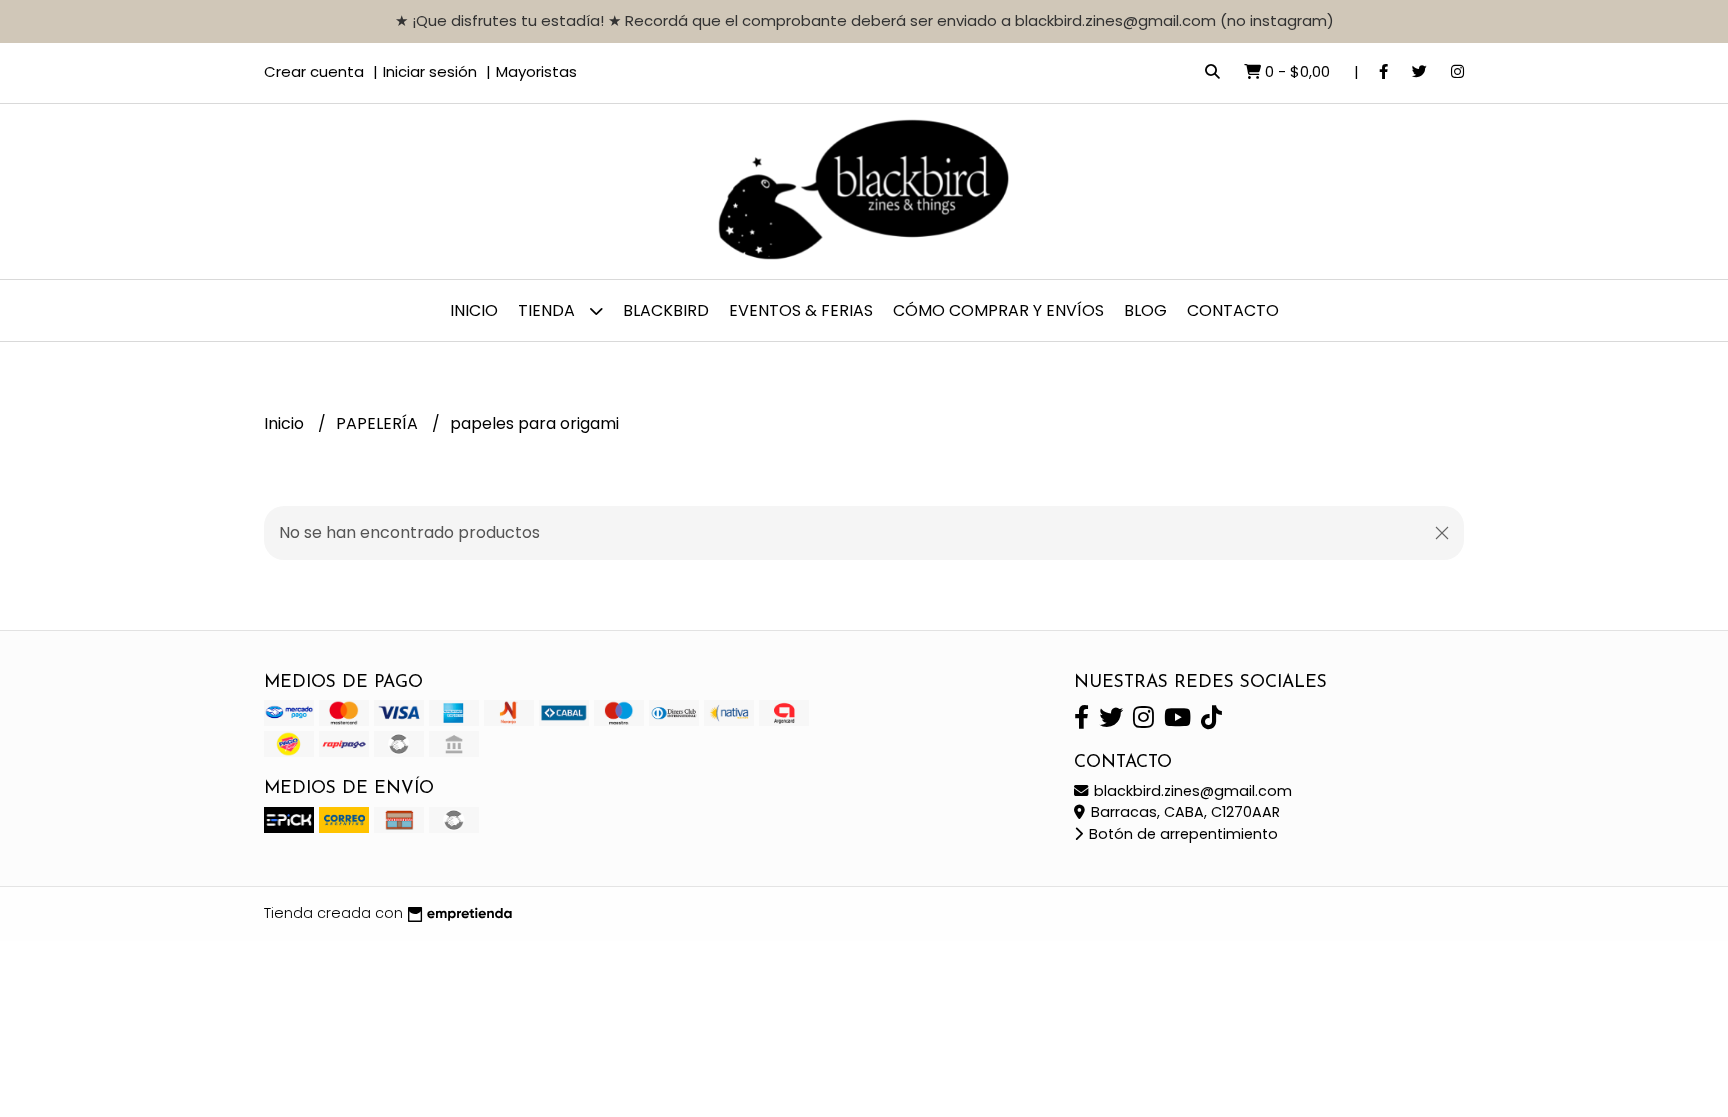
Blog (1145, 310)
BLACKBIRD (666, 310)
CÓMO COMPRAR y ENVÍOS (998, 310)
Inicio (474, 310)
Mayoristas (536, 71)
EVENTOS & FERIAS (801, 310)
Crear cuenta (314, 71)
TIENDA (548, 310)
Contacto (1233, 310)
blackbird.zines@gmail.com (1191, 791)
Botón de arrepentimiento (1181, 834)
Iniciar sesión (430, 71)
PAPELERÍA (379, 423)
